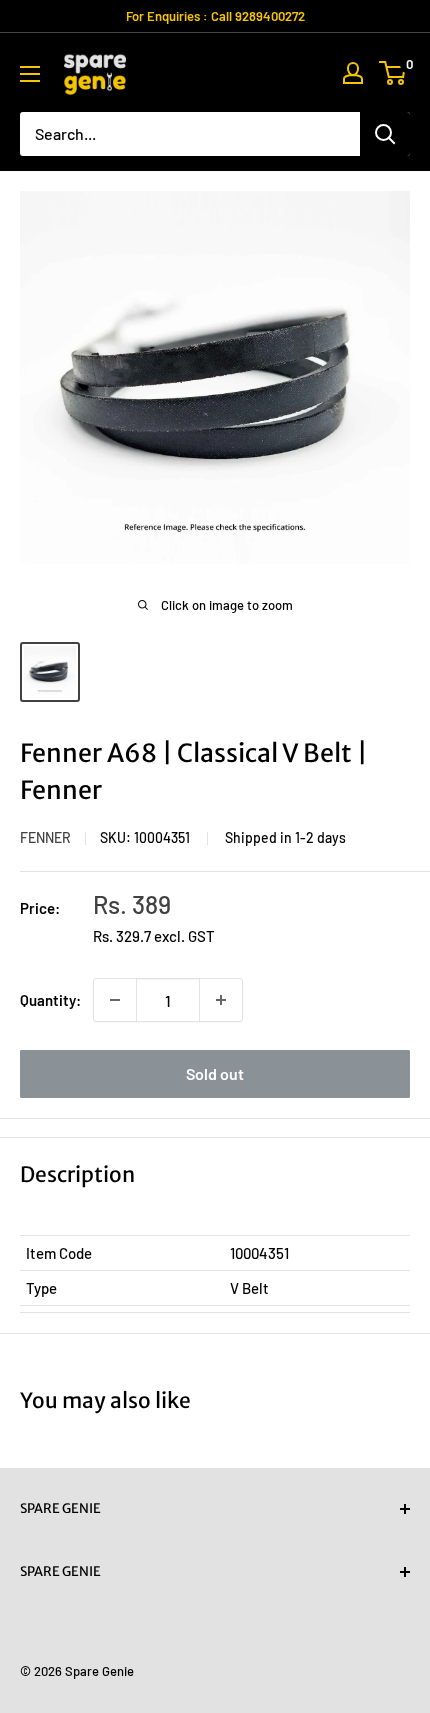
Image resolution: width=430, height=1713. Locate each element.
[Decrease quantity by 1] (115, 1000)
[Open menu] (30, 74)
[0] (393, 73)
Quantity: (50, 1000)
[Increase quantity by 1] (221, 1000)
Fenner (45, 837)
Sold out (215, 1073)
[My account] (353, 73)
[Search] (385, 134)
